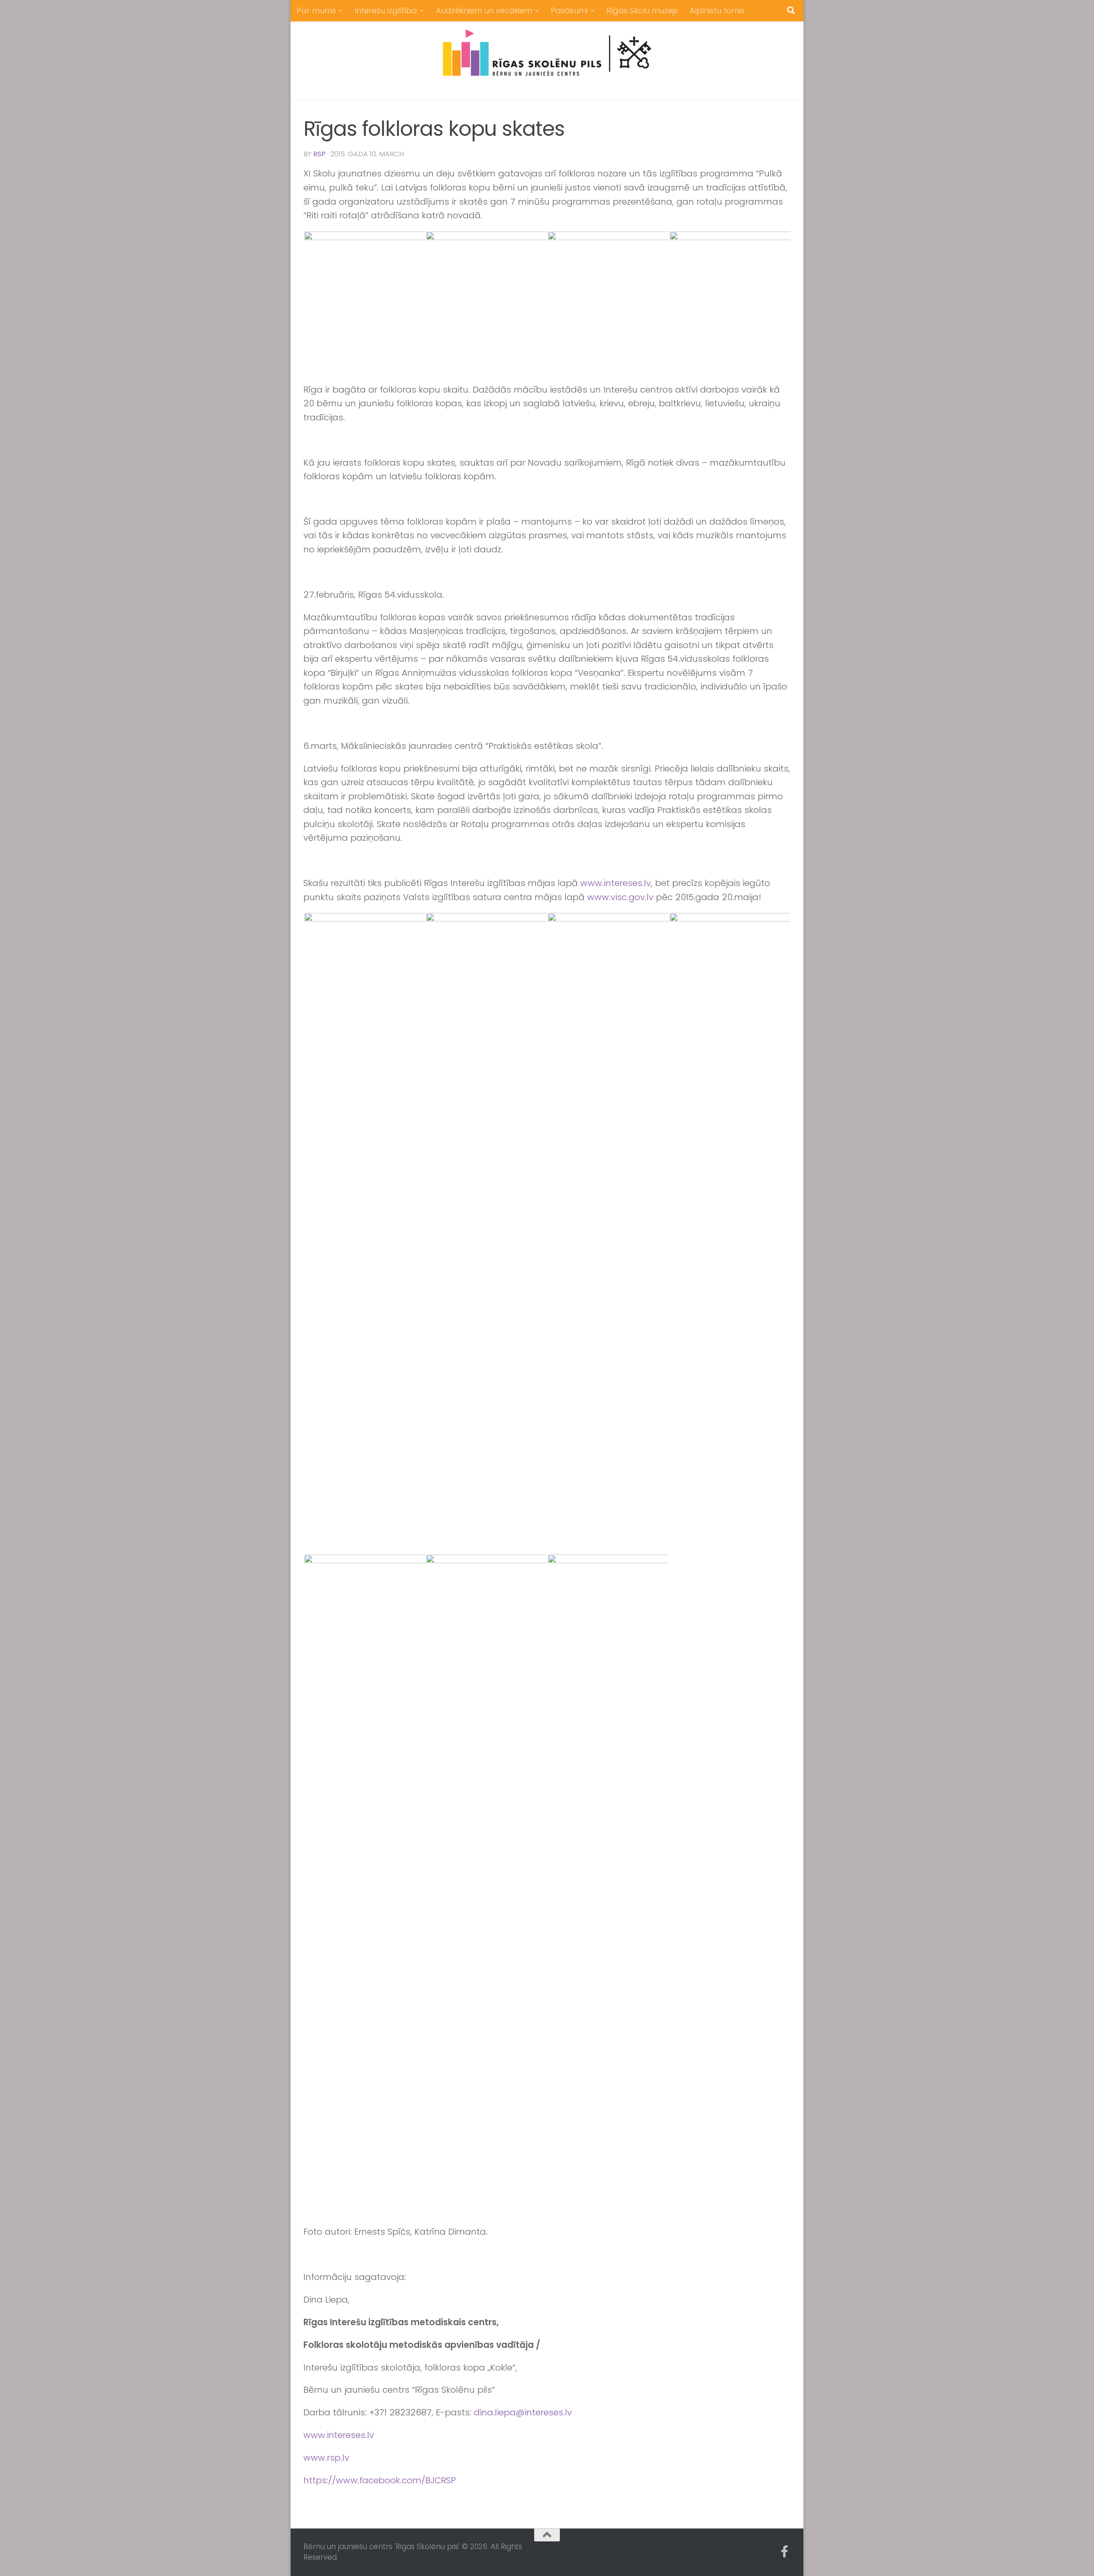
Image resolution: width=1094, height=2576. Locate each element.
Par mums (316, 10)
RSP (319, 154)
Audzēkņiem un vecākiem (484, 10)
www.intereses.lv (616, 883)
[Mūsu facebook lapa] (785, 2552)
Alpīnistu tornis (717, 10)
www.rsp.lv (326, 2458)
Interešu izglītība (386, 10)
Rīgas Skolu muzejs (642, 10)
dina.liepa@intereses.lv (523, 2412)
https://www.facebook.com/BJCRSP (380, 2480)
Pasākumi (569, 10)
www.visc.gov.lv (620, 897)
